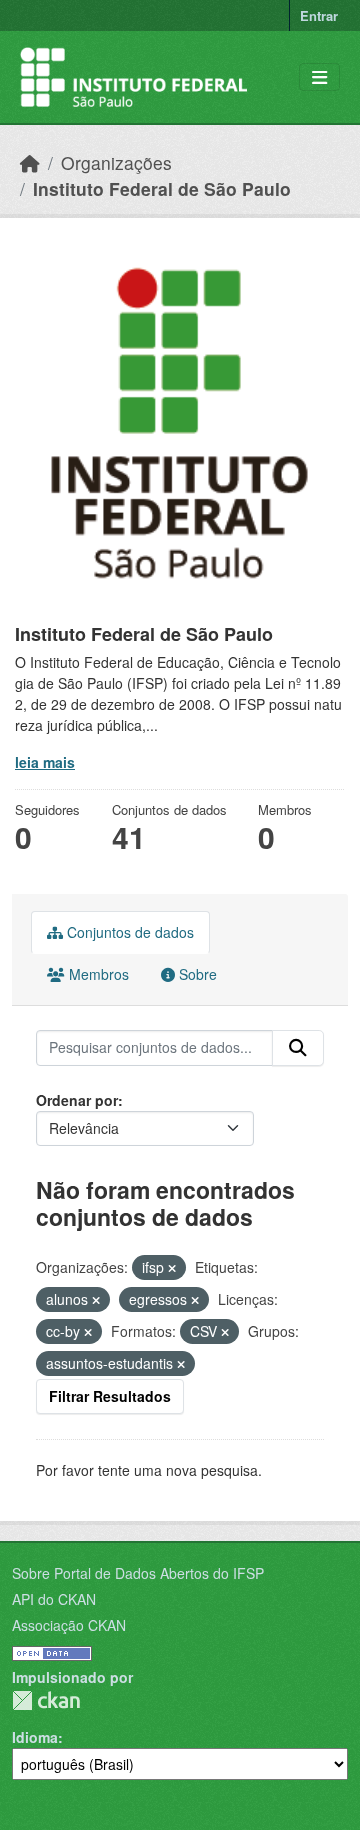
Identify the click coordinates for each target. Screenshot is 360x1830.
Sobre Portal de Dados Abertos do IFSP (138, 1573)
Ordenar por (77, 1100)
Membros (97, 974)
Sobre (196, 974)
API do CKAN (54, 1599)
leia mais (45, 762)
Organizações (116, 162)
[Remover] (172, 1268)
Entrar (319, 15)
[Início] (30, 162)
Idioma (35, 1737)
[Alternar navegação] (319, 77)
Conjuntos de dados (128, 932)
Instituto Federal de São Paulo (162, 188)
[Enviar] (298, 1048)
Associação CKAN (69, 1625)
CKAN (46, 1700)
